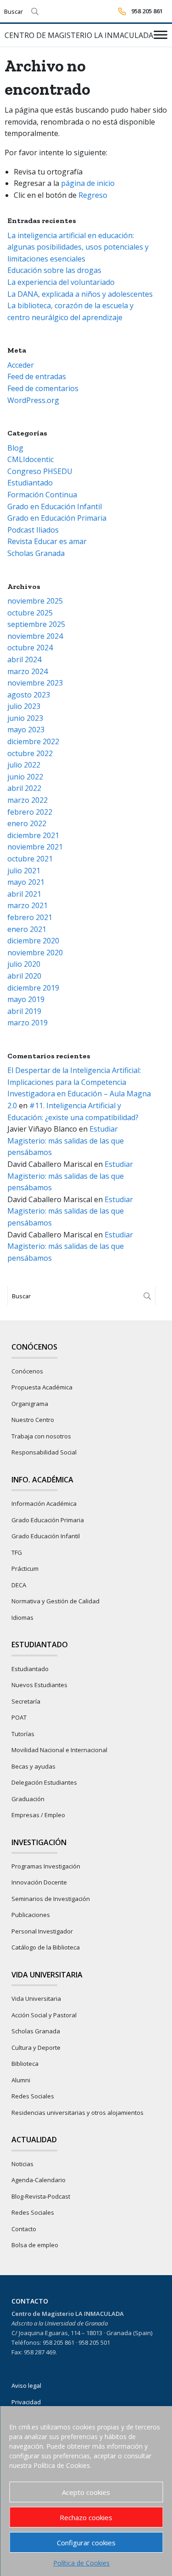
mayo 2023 (26, 730)
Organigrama (30, 1404)
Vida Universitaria (36, 1999)
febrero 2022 (30, 812)
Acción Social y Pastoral (44, 2015)
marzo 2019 (28, 1023)
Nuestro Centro (33, 1420)
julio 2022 (24, 765)
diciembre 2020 (33, 941)
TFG (17, 1552)
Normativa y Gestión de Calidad (55, 1601)
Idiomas (22, 1617)
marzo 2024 (28, 671)
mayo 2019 (26, 999)
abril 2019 (24, 1011)
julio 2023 (24, 706)
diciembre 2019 (33, 988)
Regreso (93, 195)
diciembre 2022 (33, 741)
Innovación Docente (39, 1882)
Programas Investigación (46, 1866)
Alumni (21, 2080)
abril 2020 (24, 976)
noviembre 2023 (35, 683)
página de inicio (88, 183)
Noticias (22, 2164)
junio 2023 (25, 718)
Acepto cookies (86, 2492)
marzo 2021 (28, 905)
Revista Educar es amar (47, 541)
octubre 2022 (30, 753)
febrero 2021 (30, 917)
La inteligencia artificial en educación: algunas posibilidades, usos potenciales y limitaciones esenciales (78, 247)
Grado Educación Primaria (48, 1520)
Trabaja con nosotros (41, 1436)
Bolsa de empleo (35, 2245)
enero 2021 (27, 929)
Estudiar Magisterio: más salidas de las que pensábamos (66, 1141)
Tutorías (23, 1734)
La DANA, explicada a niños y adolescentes (80, 294)
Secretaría (26, 1701)
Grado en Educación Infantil (55, 506)
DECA (19, 1585)
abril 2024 (24, 659)
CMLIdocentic (31, 459)
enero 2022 (27, 823)
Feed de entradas (37, 376)
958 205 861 (147, 11)
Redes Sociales (33, 2096)
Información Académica (44, 1503)
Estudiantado (30, 483)
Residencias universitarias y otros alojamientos (78, 2113)
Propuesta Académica (42, 1387)
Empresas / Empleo (38, 1815)
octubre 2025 (30, 613)
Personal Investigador (42, 1931)
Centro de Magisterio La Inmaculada (79, 35)
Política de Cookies (81, 2563)
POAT (19, 1717)
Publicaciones (31, 1915)
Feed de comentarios (43, 388)
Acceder (21, 365)
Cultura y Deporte (36, 2048)
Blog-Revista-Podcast (41, 2196)
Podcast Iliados (33, 530)
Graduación (28, 1799)
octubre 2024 (30, 648)
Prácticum (25, 1568)
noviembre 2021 (35, 847)
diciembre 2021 (33, 835)
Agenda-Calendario (39, 2180)
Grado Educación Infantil (46, 1536)
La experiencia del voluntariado (61, 282)
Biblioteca (25, 2064)
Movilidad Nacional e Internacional (59, 1750)
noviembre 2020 (35, 953)
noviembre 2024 (35, 636)
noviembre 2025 (35, 601)
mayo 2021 (26, 882)
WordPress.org (33, 400)
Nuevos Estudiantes (39, 1685)
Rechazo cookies (86, 2517)
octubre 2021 (30, 859)
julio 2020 (24, 964)
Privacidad (26, 2402)
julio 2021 (24, 871)
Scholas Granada (36, 553)
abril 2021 (24, 894)
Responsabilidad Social (44, 1452)
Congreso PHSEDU (40, 471)
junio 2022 (25, 777)
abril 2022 (24, 788)
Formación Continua (42, 495)
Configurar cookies (86, 2543)
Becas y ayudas (33, 1766)
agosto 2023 (29, 695)
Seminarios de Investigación (51, 1899)
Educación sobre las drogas (54, 270)
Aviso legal (26, 2385)
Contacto (24, 2229)
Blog (15, 448)
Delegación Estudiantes (44, 1782)
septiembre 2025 (36, 624)
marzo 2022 (28, 800)
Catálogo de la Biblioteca (46, 1947)
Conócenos (27, 1371)
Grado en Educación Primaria (57, 518)
